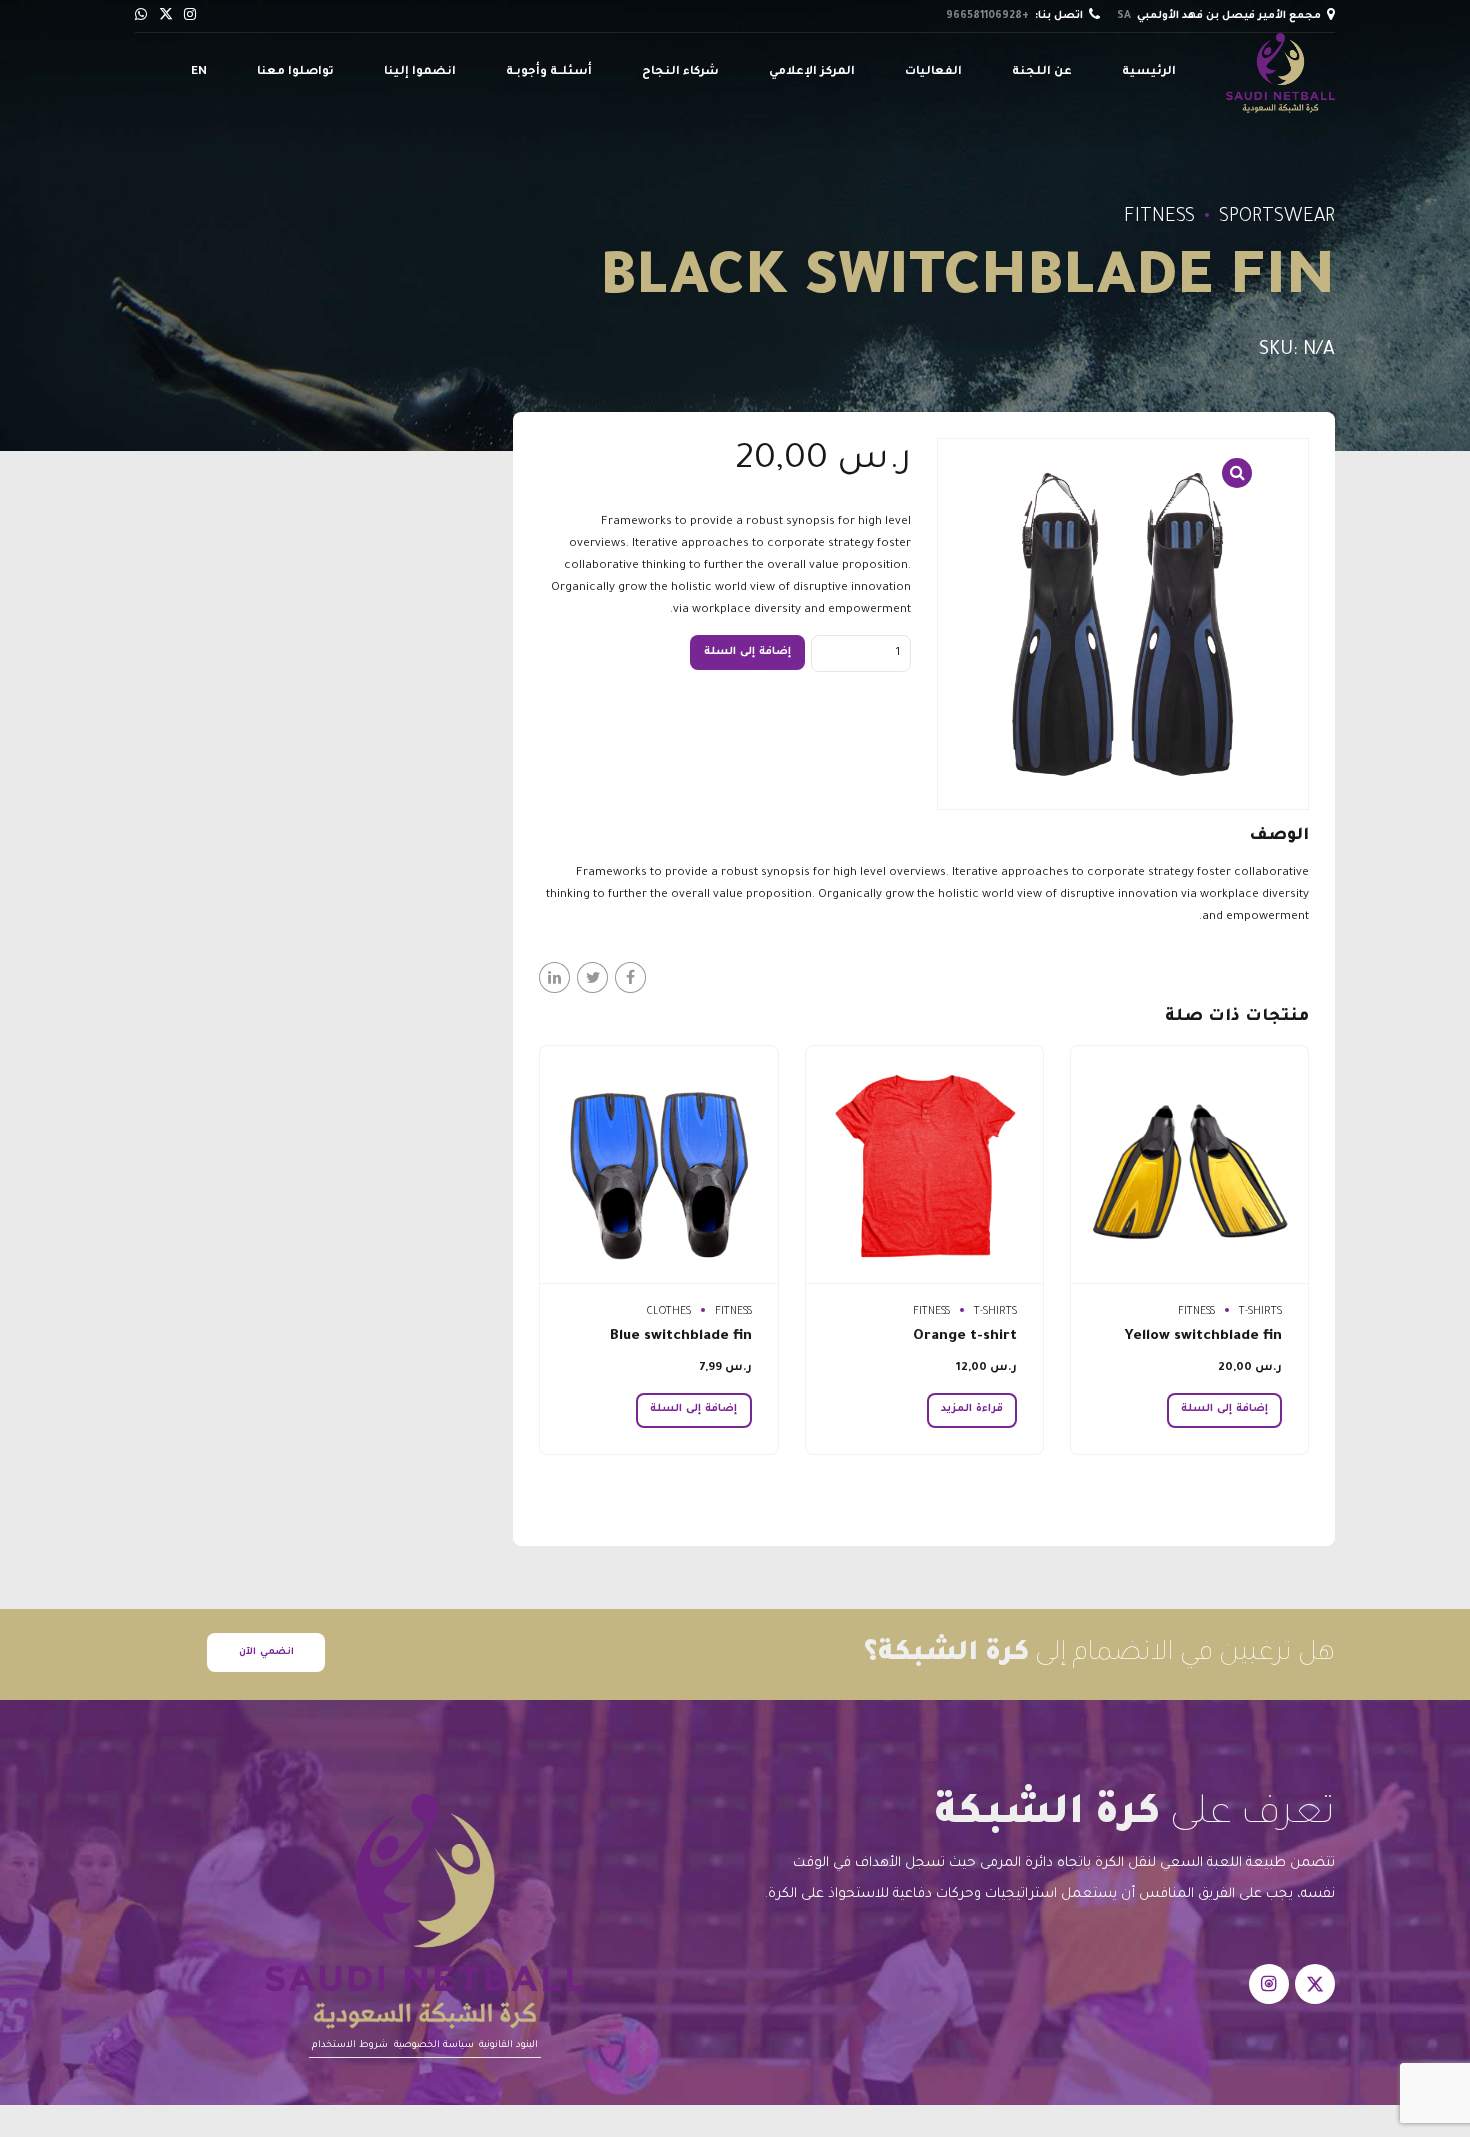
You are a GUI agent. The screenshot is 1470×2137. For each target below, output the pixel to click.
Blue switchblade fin (681, 1337)
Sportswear (1277, 218)
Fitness (1159, 218)
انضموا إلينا (420, 72)
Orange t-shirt (965, 1337)
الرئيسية (1149, 72)
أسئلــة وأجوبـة (549, 72)
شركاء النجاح (680, 72)
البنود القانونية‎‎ (508, 2045)
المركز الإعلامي (812, 72)
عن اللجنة (1042, 72)
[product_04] (924, 1165)
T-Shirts (1260, 1312)
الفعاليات (933, 72)
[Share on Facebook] (630, 977)
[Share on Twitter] (592, 977)
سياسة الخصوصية (434, 2045)
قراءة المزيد (972, 1409)
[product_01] (658, 1165)
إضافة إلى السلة (747, 652)
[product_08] (1189, 1165)
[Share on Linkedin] (554, 977)
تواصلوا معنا (295, 72)
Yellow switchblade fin (1203, 1337)
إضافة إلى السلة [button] (1224, 1409)
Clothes (669, 1312)
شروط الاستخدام (350, 2045)
